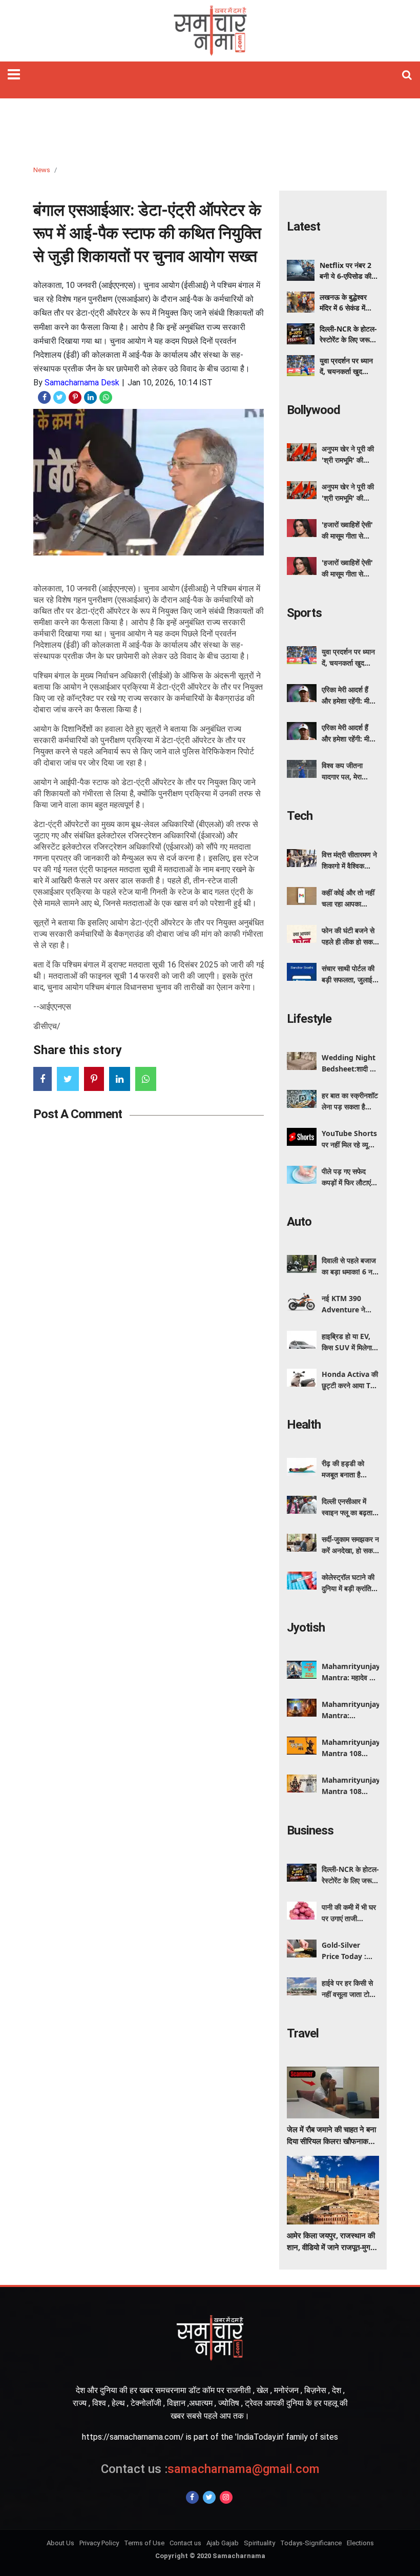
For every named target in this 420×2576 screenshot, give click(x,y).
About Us (60, 2543)
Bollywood (313, 410)
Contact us (185, 2543)
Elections (360, 2543)
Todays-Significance (311, 2543)
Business (310, 1830)
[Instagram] (226, 2497)
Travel (303, 2033)
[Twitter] (209, 2497)
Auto (299, 1222)
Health (304, 1425)
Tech (300, 816)
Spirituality (259, 2543)
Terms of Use (144, 2543)
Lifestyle (309, 1019)
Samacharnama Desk (82, 383)
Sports (304, 613)
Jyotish (306, 1627)
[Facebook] (192, 2497)
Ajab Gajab (223, 2543)
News (42, 170)
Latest (303, 226)
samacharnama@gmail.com (210, 2469)
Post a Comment (78, 1114)
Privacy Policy (99, 2543)
